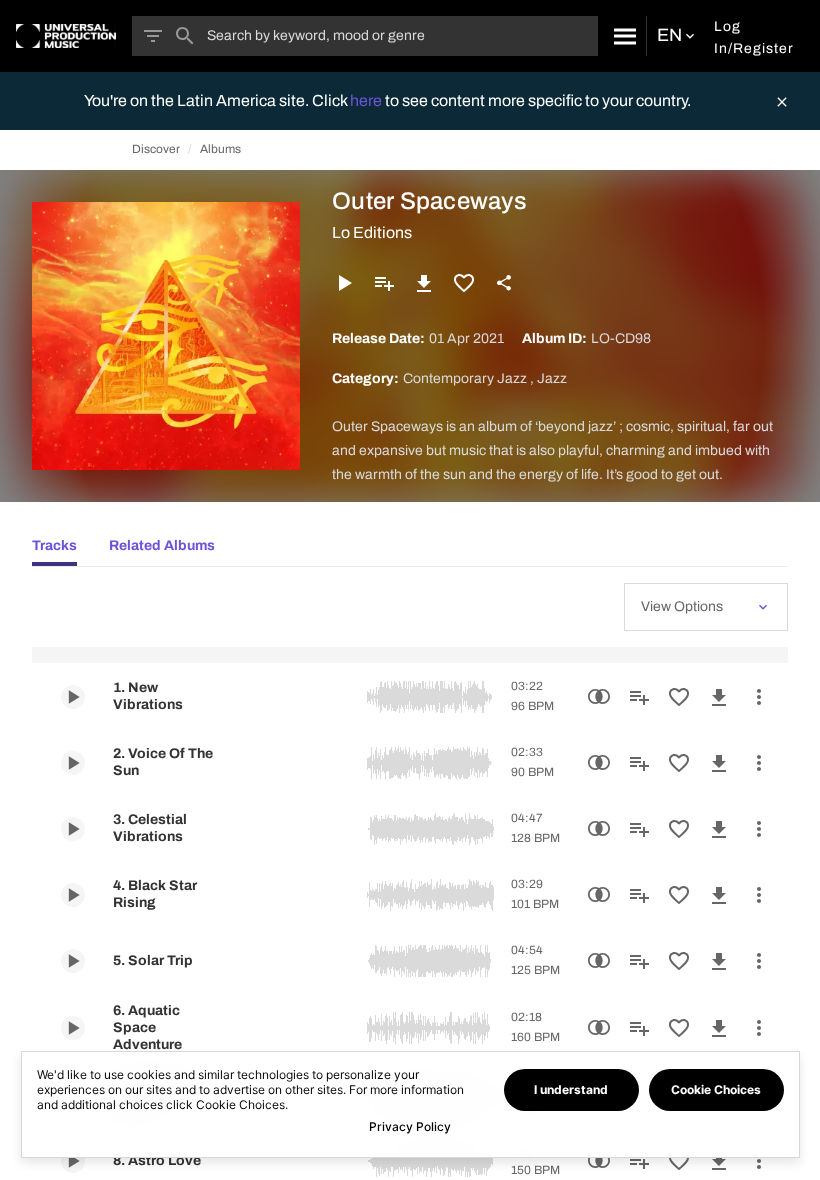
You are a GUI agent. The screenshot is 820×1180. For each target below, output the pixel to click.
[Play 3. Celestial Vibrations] (73, 829)
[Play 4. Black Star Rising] (73, 895)
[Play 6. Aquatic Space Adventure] (73, 1028)
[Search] (622, 36)
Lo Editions (372, 232)
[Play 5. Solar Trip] (73, 961)
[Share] (504, 283)
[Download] (424, 283)
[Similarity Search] (599, 697)
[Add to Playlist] (384, 283)
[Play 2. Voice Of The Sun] (73, 763)
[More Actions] (759, 697)
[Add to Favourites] (464, 283)
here (367, 100)
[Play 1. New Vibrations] (73, 697)
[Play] (344, 283)
